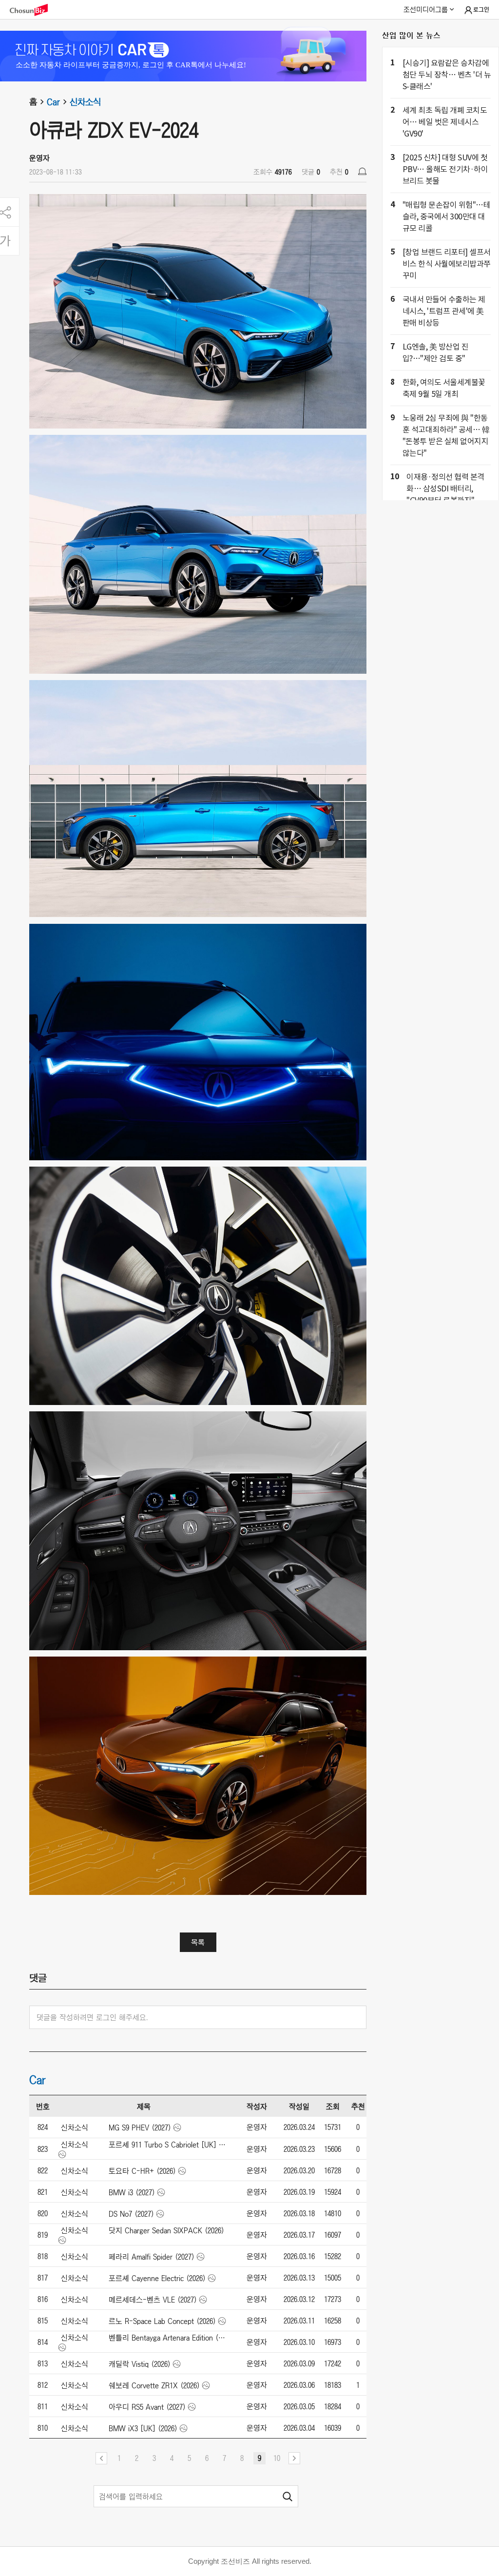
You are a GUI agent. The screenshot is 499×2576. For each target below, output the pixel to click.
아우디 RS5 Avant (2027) (147, 2407)
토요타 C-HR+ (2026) (142, 2171)
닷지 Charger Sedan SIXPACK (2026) (166, 2230)
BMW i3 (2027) (132, 2192)
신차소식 (85, 102)
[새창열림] (34, 10)
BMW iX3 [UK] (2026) (143, 2428)
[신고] (362, 171)
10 (277, 2458)
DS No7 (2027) (131, 2214)
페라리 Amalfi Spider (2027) (152, 2257)
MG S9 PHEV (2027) (140, 2127)
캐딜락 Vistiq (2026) (140, 2364)
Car (53, 102)
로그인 (481, 10)
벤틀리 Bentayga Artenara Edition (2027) (168, 2338)
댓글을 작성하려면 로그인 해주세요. (92, 2017)
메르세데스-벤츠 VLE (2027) (153, 2300)
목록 (198, 1942)
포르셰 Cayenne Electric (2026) (157, 2278)
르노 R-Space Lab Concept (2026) (162, 2321)
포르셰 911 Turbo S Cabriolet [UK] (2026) (168, 2145)
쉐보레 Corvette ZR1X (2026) (154, 2385)
